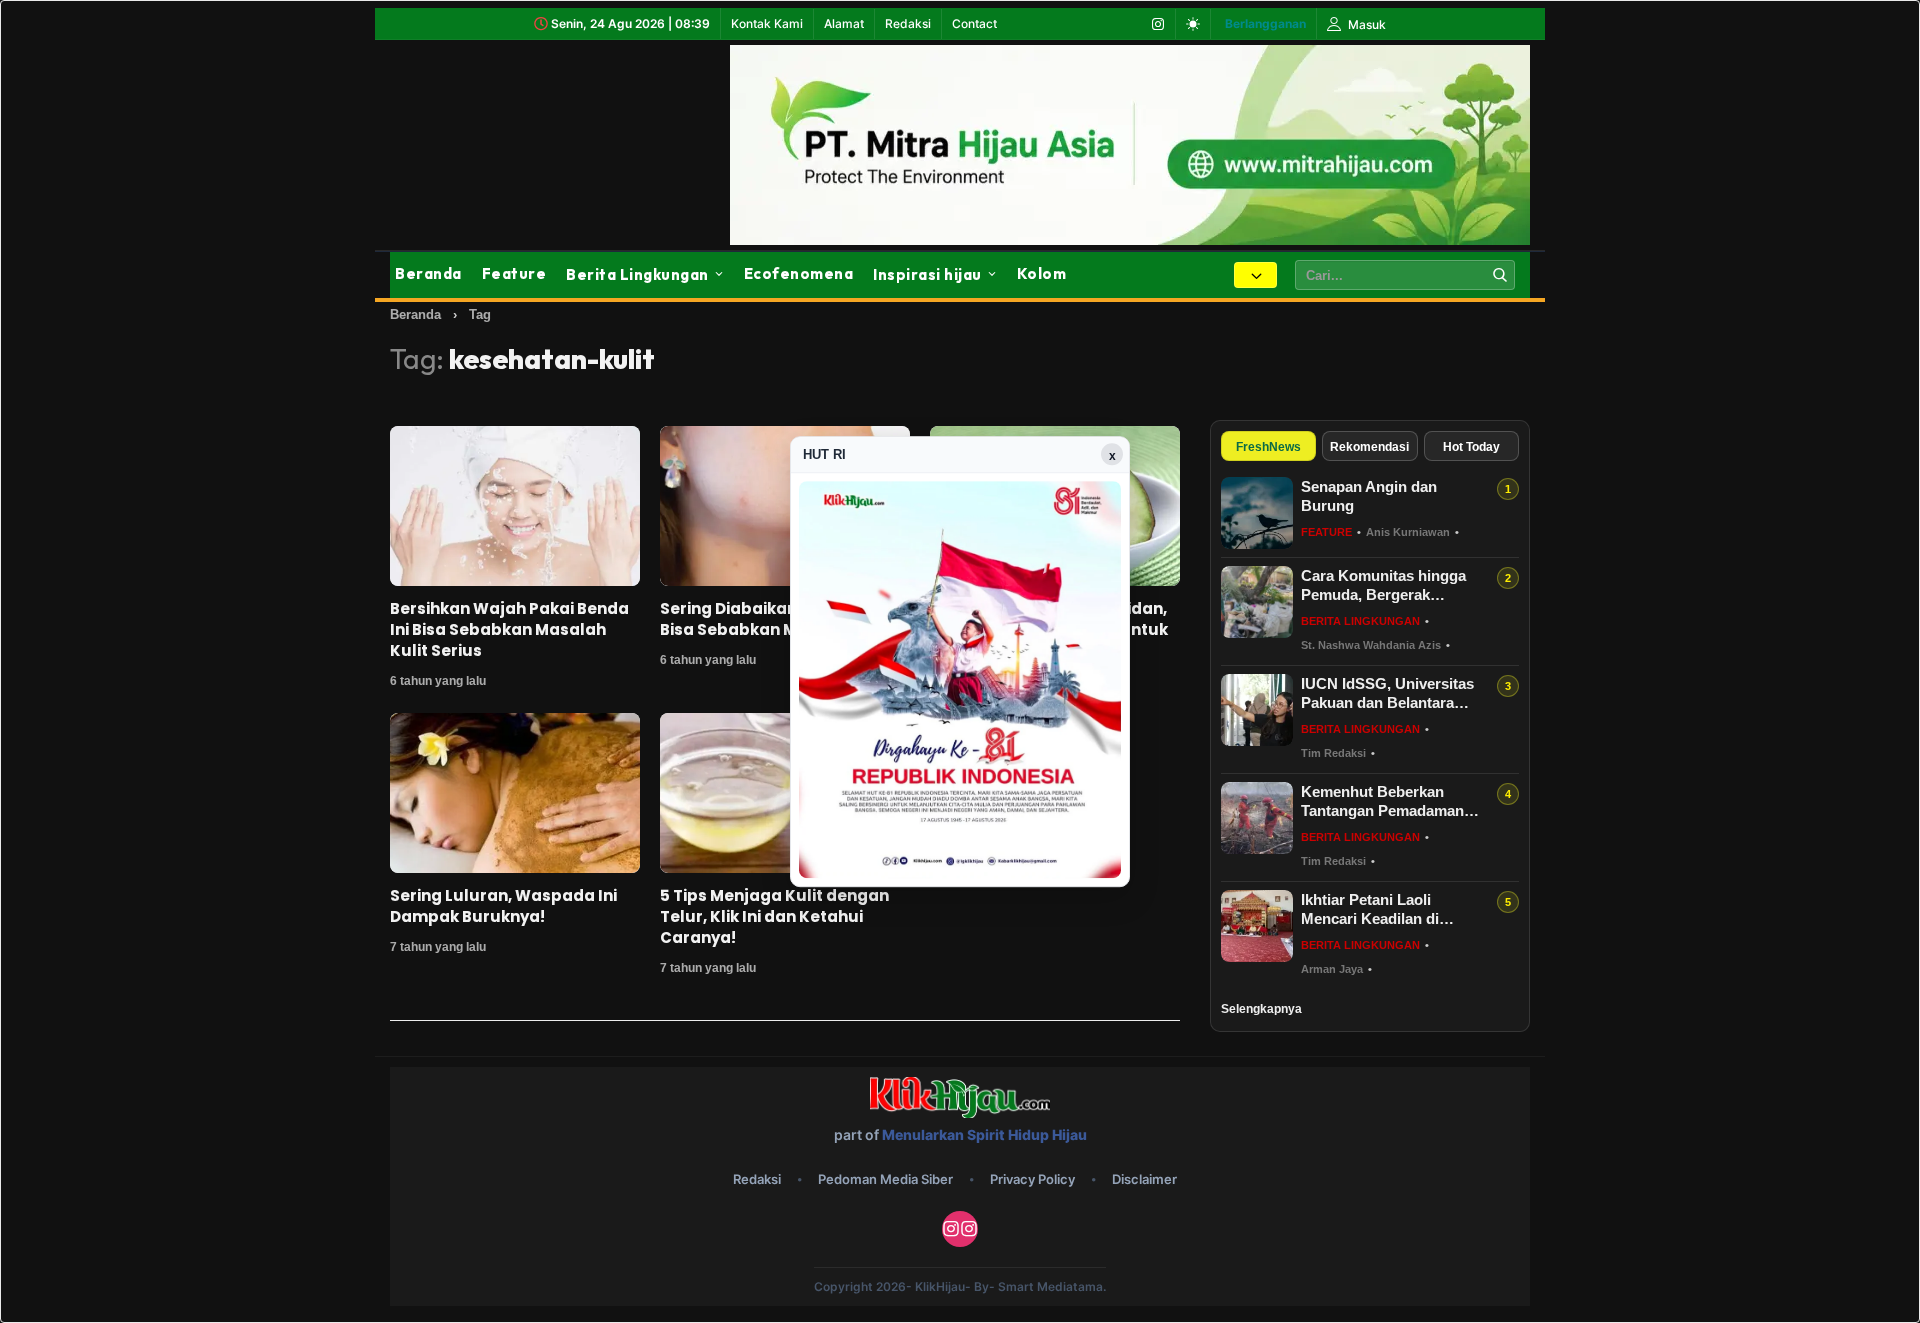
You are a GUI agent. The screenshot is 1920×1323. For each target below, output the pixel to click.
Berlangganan (1265, 23)
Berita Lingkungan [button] (637, 274)
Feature (514, 273)
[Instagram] (1158, 24)
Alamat (844, 23)
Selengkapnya (1261, 1009)
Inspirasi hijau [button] (927, 274)
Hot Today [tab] (1471, 447)
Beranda (428, 273)
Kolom (1042, 273)
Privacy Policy (1032, 1179)
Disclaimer (1144, 1179)
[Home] (500, 141)
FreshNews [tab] (1268, 447)
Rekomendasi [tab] (1369, 447)
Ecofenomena (799, 273)
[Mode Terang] (1193, 24)
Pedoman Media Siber (885, 1179)
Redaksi (908, 23)
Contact (974, 23)
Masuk (1365, 24)
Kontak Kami (767, 23)
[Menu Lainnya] (1255, 275)
